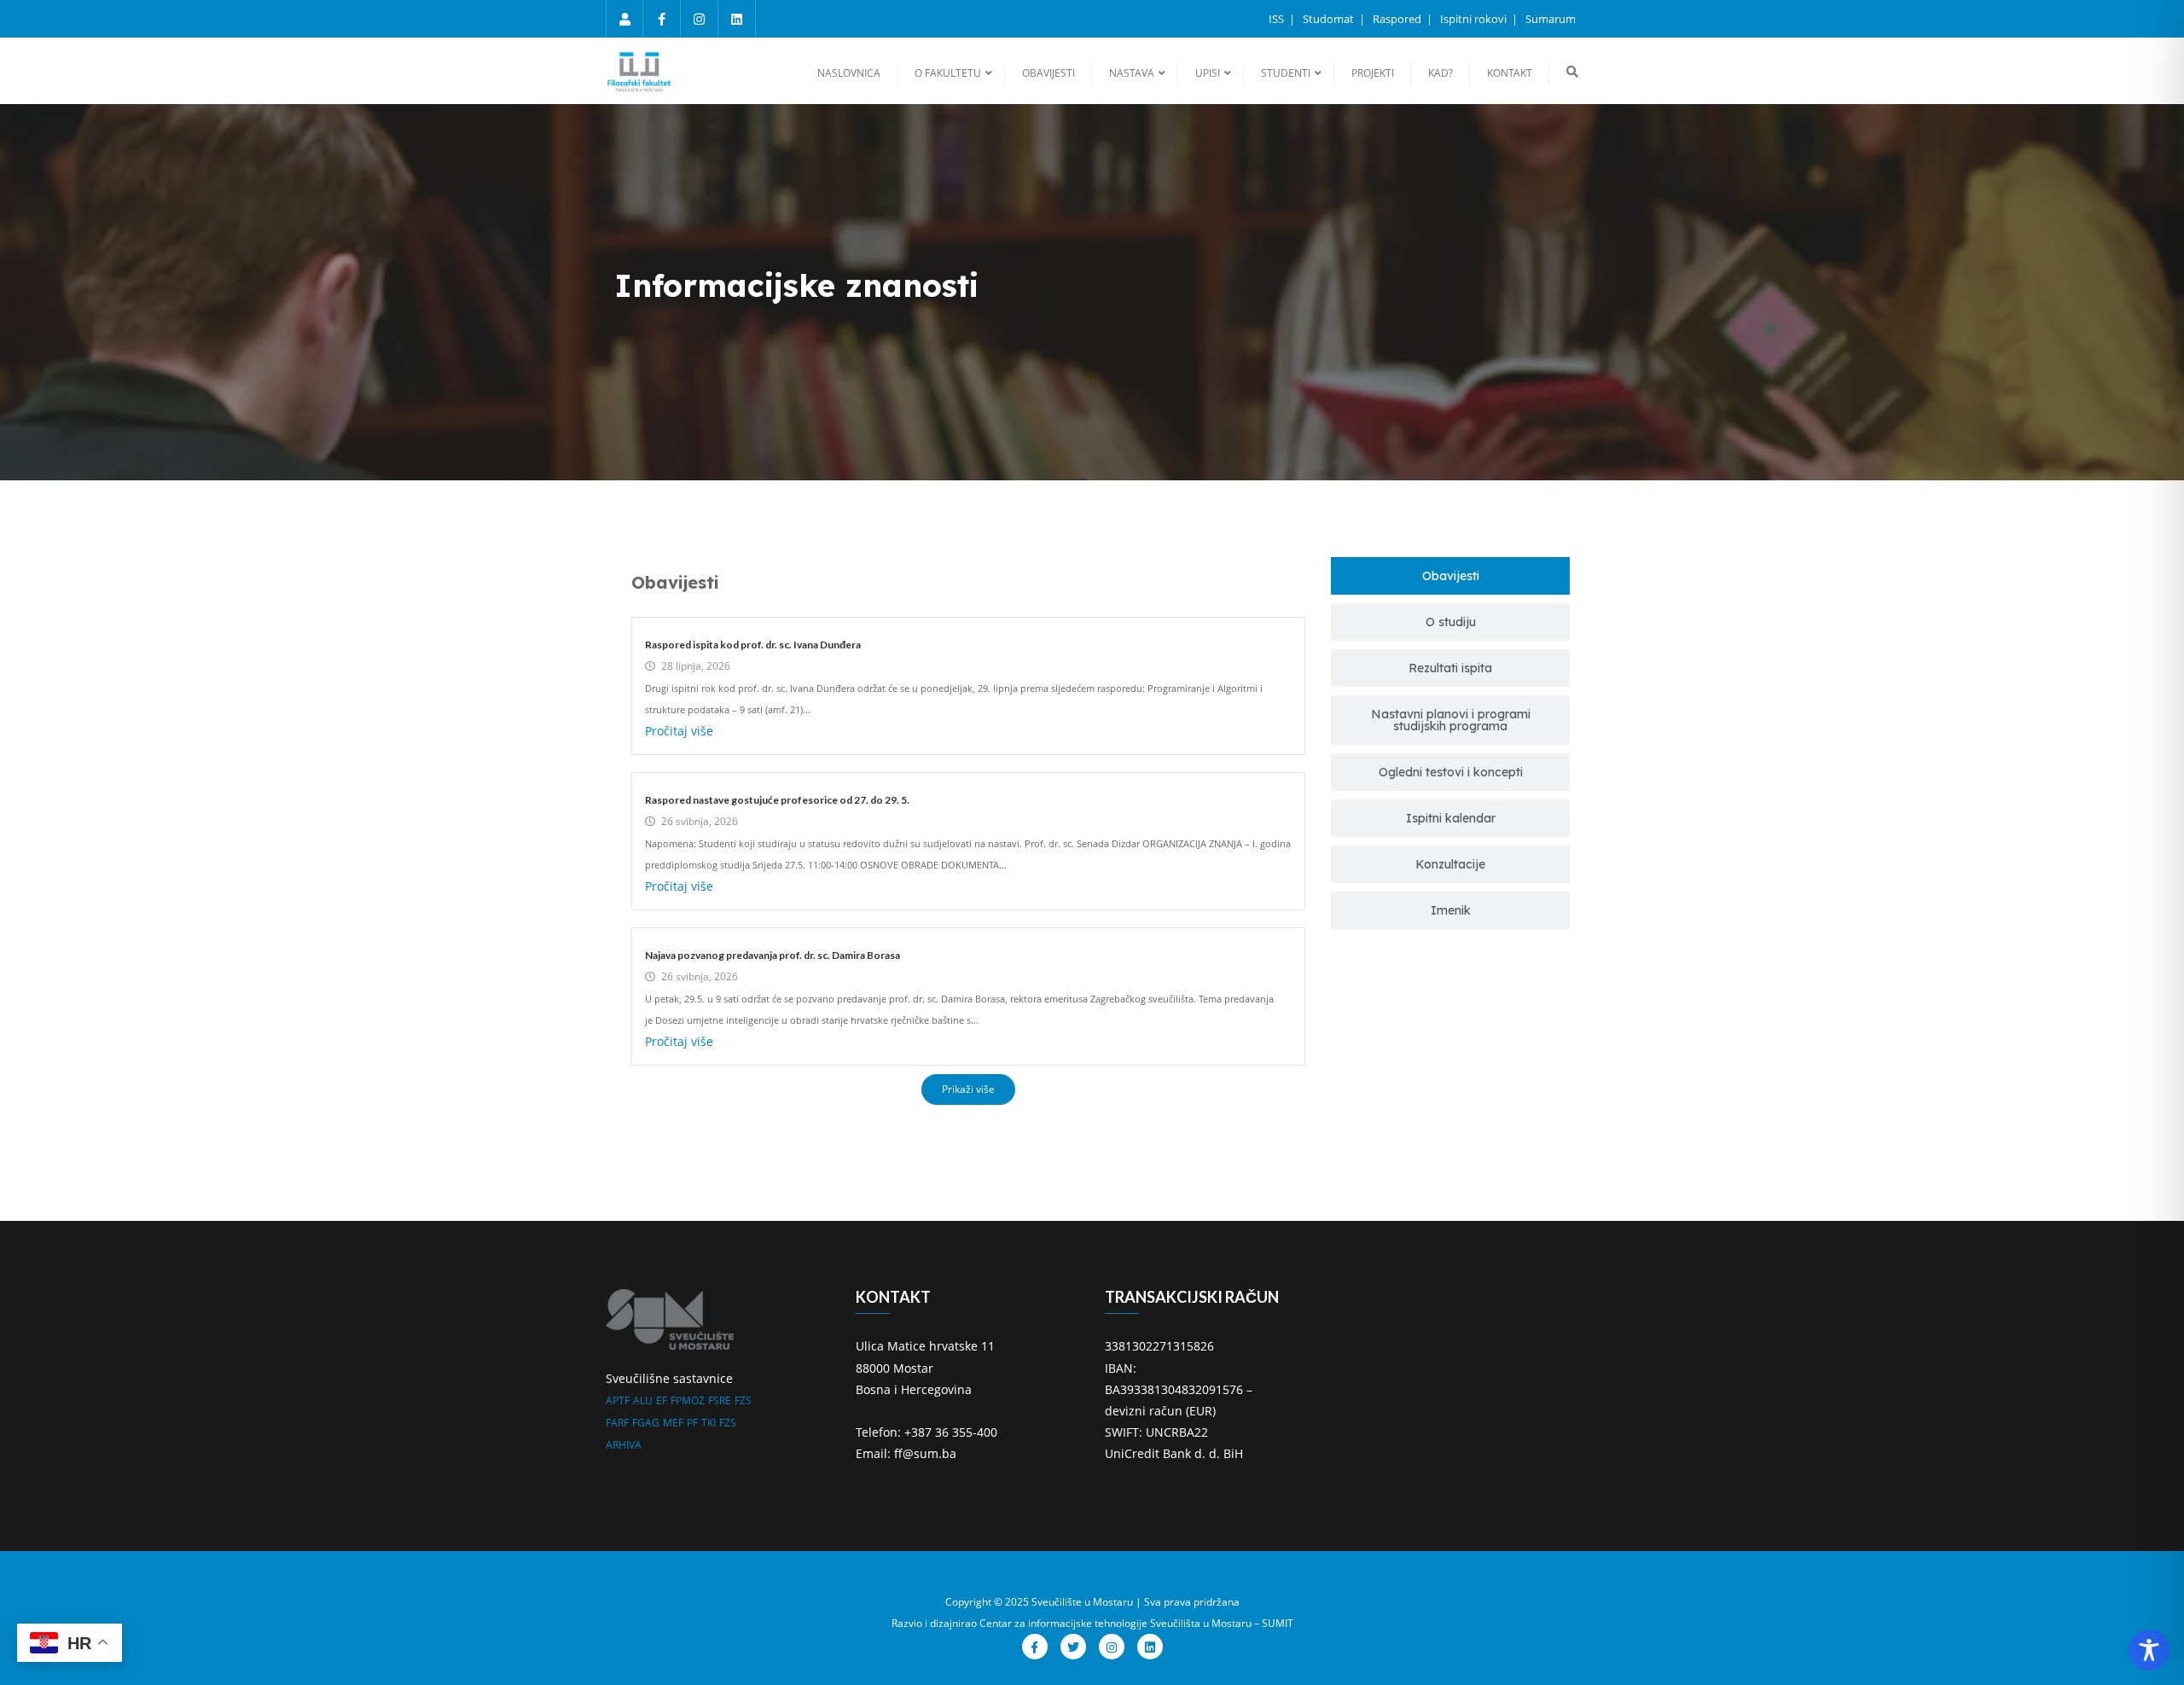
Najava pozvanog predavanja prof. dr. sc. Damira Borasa (773, 955)
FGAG (646, 1423)
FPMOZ (688, 1400)
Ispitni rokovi (1475, 19)
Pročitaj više (679, 731)
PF (692, 1423)
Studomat (1330, 19)
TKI (709, 1423)
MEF (673, 1423)
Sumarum (1551, 19)
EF (662, 1400)
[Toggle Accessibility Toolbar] (2149, 1650)
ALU (643, 1400)
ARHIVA (624, 1445)
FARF (617, 1423)
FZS (743, 1400)
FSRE (720, 1400)
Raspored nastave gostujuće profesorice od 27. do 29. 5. (777, 800)
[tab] (1450, 576)
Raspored (1398, 19)
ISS (1278, 19)
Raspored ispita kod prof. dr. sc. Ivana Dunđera (753, 645)
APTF (618, 1400)
